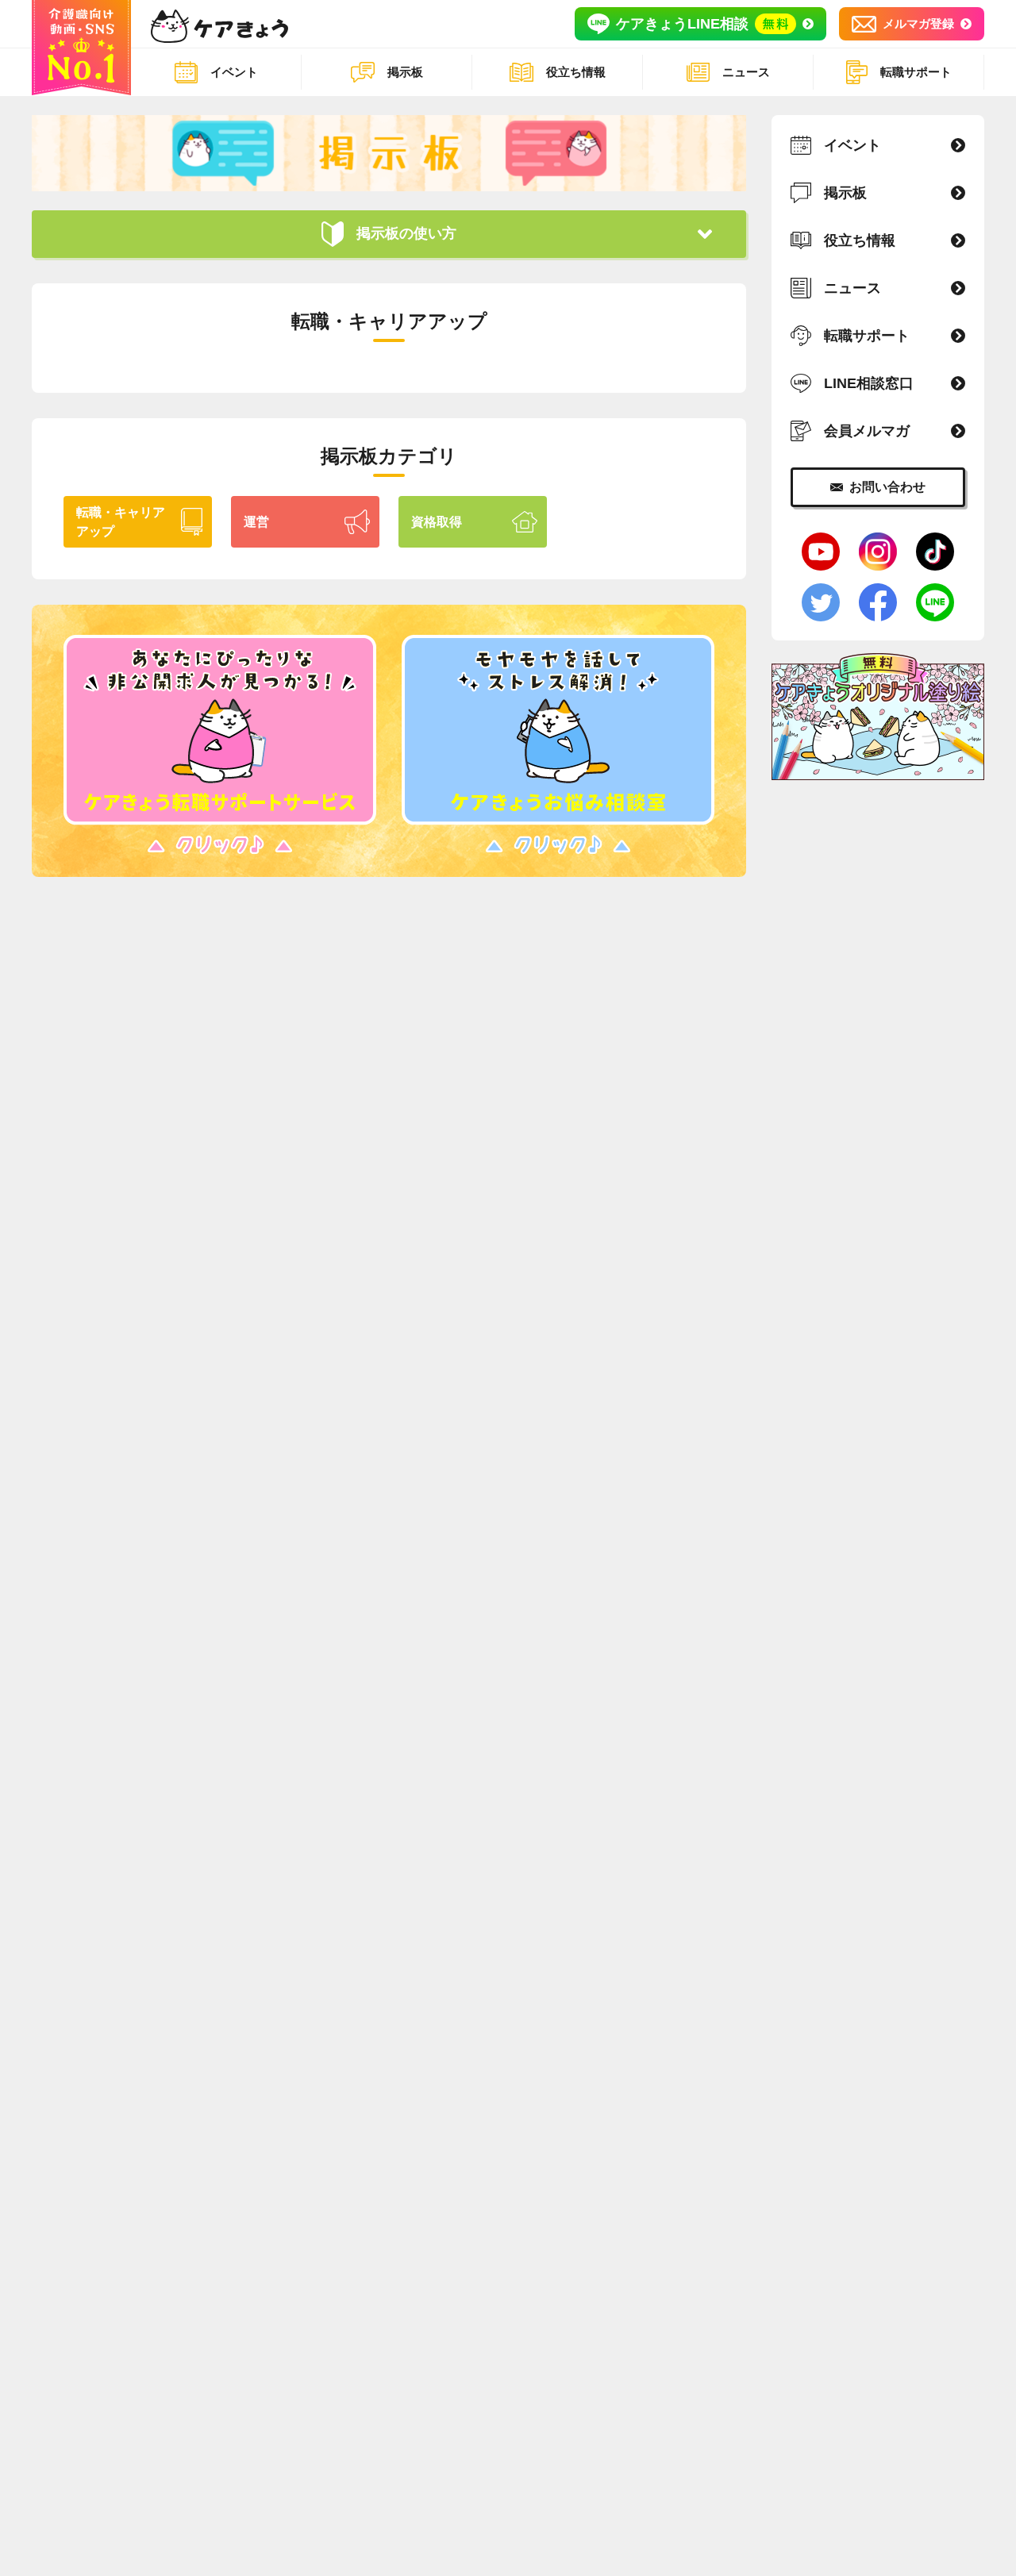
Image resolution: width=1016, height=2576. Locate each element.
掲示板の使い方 (406, 233)
